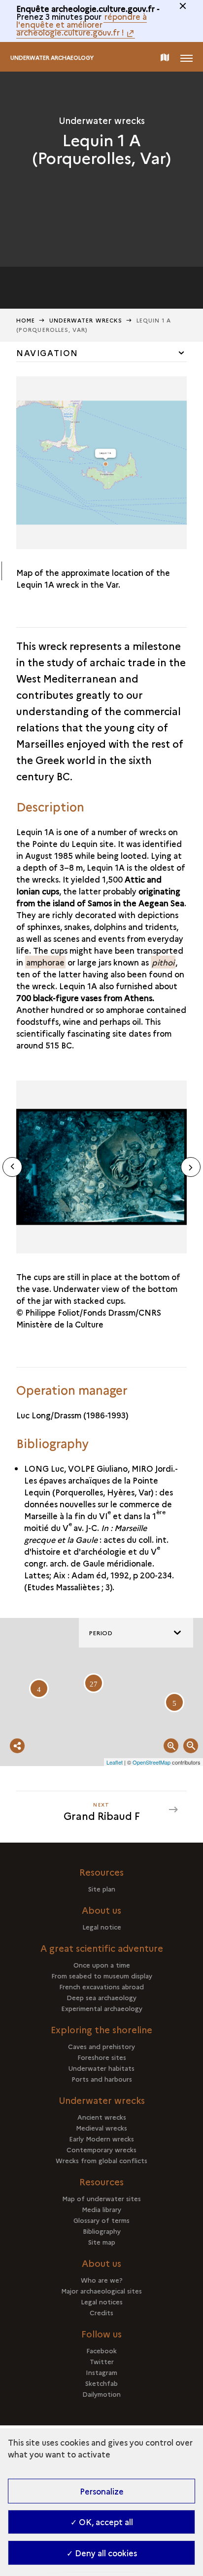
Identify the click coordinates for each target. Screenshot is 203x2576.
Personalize (102, 2491)
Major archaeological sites (101, 2291)
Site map (102, 2242)
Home (26, 320)
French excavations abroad (101, 1986)
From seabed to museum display (102, 1975)
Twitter (102, 2361)
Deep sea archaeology (101, 1997)
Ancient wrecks (102, 2117)
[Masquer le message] (183, 6)
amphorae (45, 962)
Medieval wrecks (101, 2128)
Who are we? (102, 2280)
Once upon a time (102, 1965)
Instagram (101, 2372)
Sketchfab (101, 2383)
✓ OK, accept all (102, 2522)
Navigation (47, 353)
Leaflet (115, 1762)
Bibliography (102, 2231)
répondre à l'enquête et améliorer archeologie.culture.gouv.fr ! (82, 24)
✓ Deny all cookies (102, 2553)
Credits (101, 2312)
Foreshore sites (102, 2057)
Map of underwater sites (101, 2198)
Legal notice (102, 1927)
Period (101, 1632)
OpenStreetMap (152, 1762)
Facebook (101, 2350)
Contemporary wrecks (101, 2149)
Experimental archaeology (102, 2008)
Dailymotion (101, 2394)
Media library (101, 2209)
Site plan (102, 1889)
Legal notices (102, 2301)
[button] (191, 1167)
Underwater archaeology (52, 58)
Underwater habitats (101, 2068)
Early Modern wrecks (101, 2138)
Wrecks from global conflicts (101, 2160)
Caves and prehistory (101, 2046)
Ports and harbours (102, 2079)
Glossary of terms (101, 2220)
